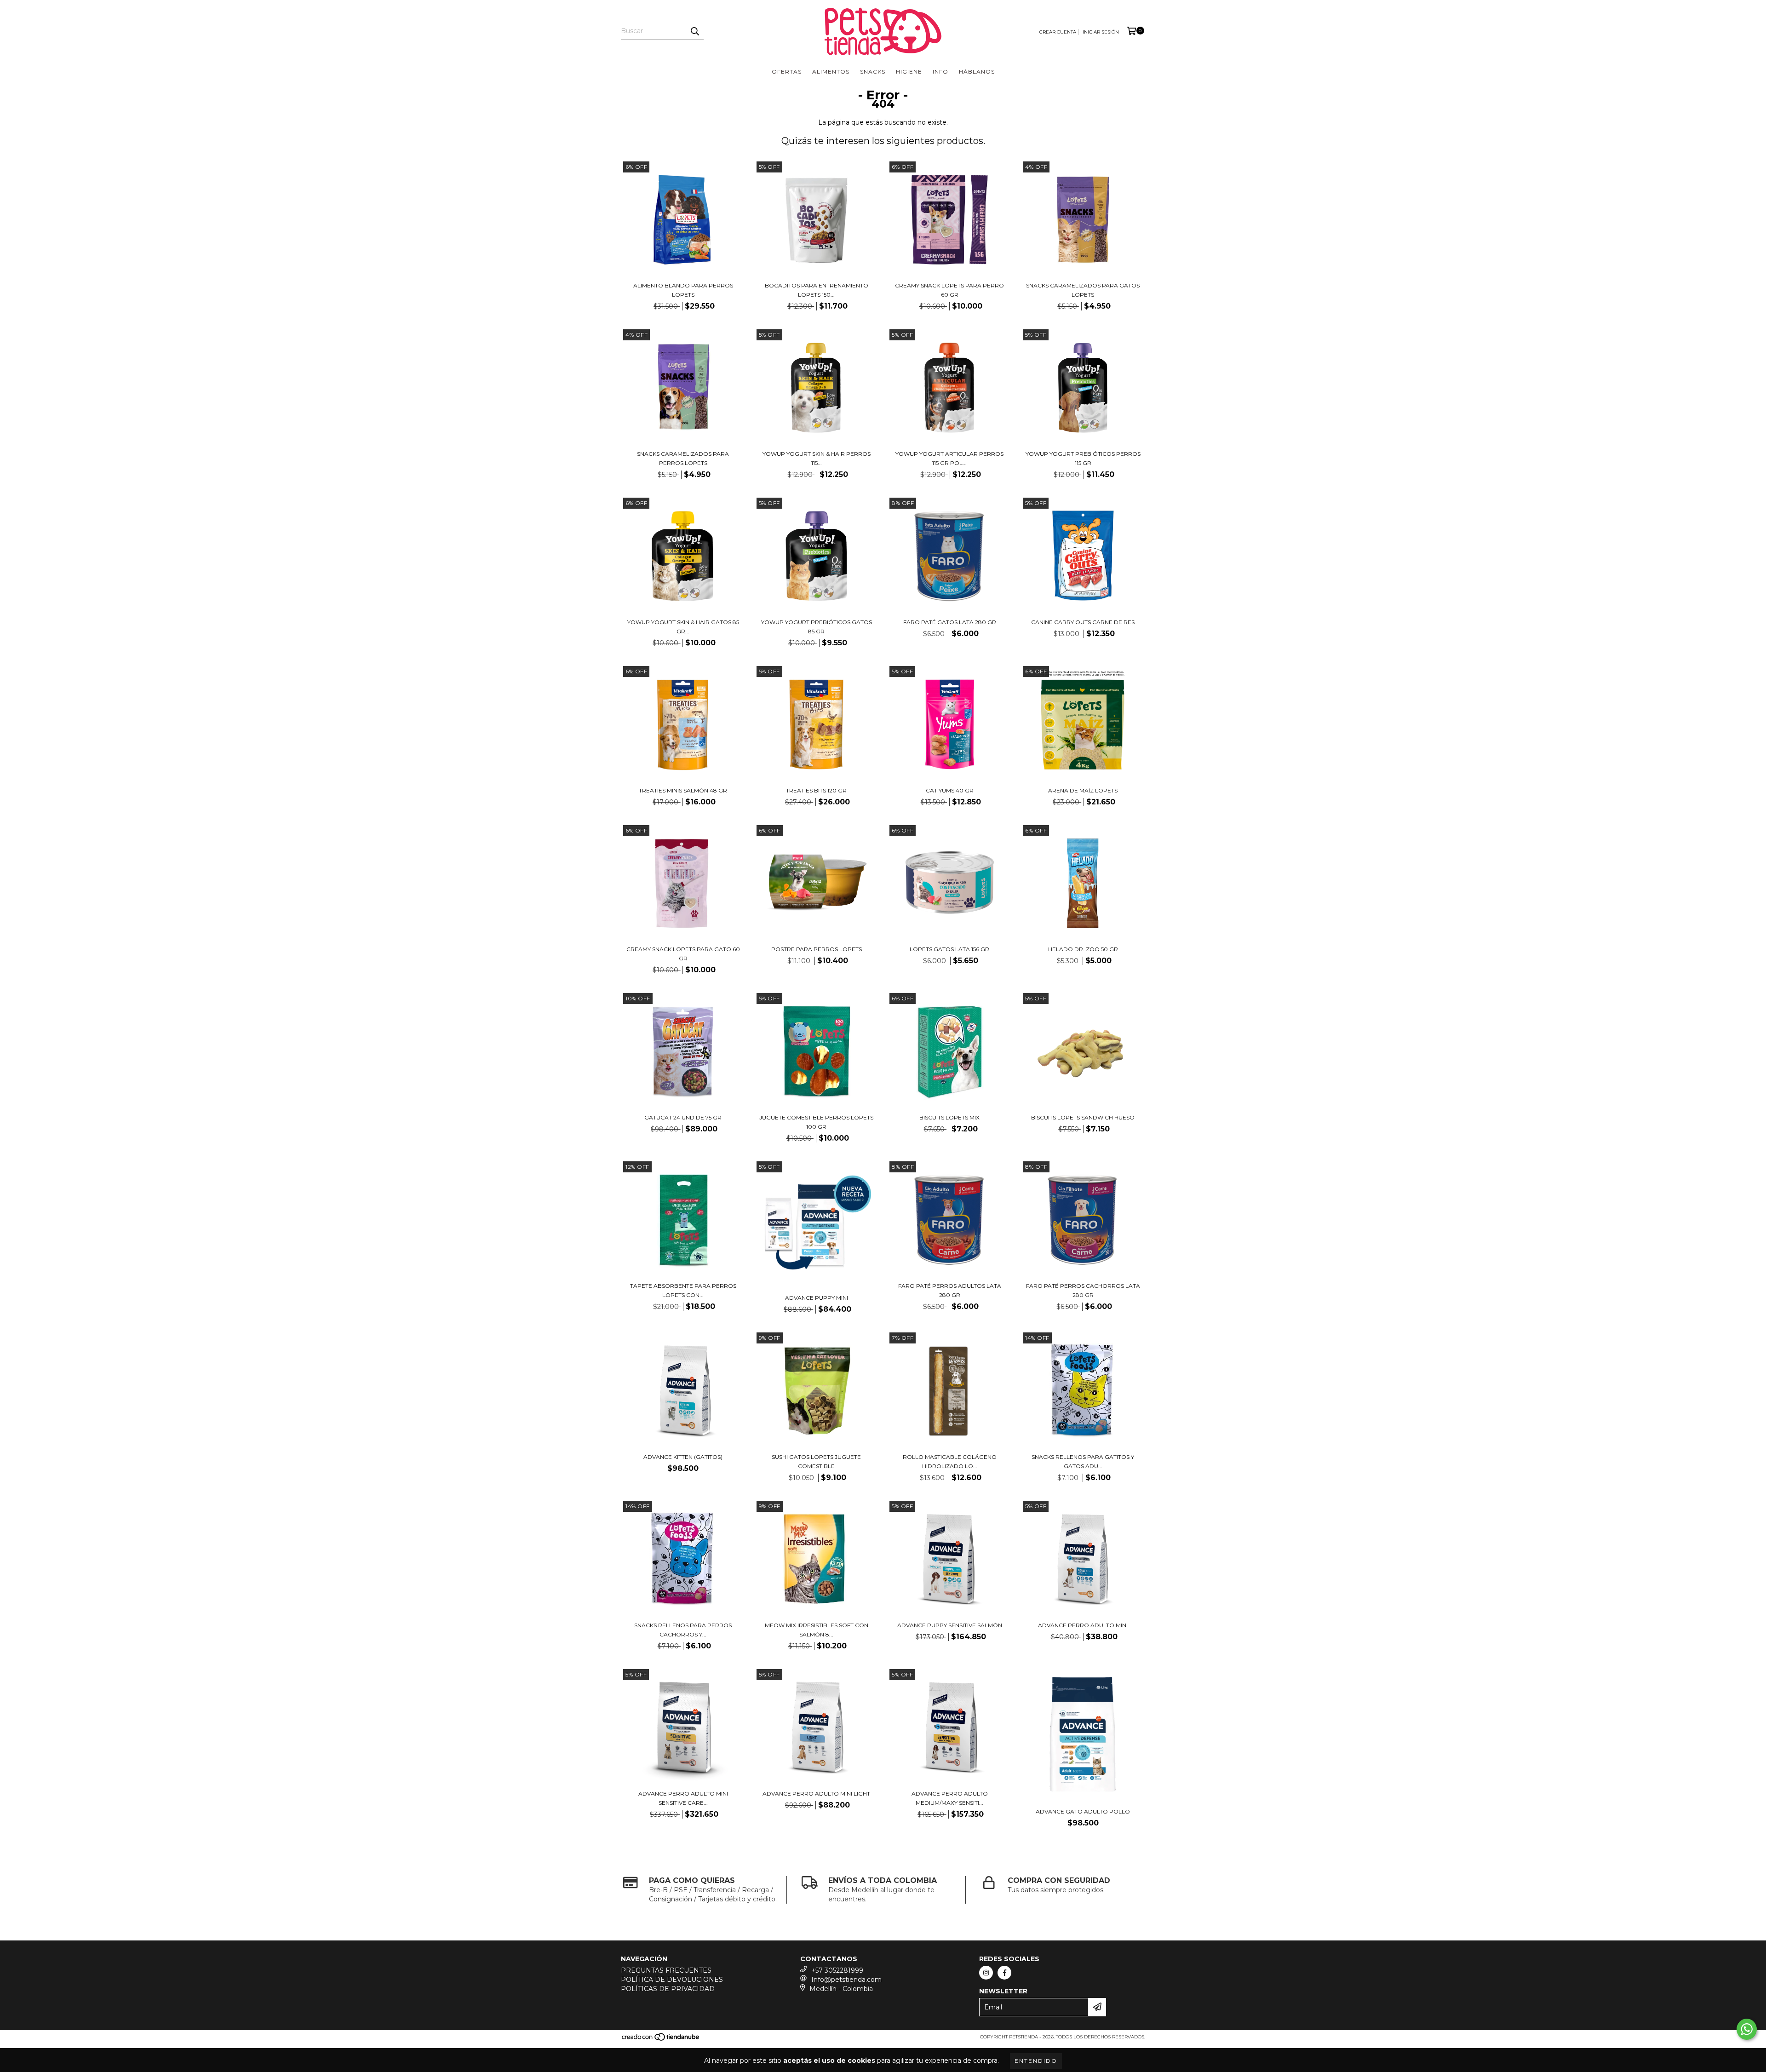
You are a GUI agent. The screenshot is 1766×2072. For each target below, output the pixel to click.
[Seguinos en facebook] (1004, 1973)
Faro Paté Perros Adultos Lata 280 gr (950, 1290)
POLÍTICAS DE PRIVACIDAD (668, 1989)
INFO (940, 72)
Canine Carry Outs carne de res (1083, 622)
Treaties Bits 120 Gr (816, 790)
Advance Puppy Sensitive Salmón (950, 1625)
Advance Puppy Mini (817, 1298)
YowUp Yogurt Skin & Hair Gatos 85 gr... (683, 627)
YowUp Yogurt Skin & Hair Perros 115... (817, 458)
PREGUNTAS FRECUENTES (666, 1970)
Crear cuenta (1058, 32)
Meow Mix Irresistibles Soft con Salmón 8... (817, 1630)
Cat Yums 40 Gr (950, 790)
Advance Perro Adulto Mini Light (816, 1794)
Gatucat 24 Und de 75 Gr (683, 1117)
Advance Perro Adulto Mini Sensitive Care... (683, 1798)
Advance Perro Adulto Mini (1083, 1625)
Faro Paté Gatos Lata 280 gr (950, 622)
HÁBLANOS (977, 72)
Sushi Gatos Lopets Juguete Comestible (816, 1461)
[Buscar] (694, 31)
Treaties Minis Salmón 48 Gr (683, 790)
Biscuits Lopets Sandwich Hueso (1083, 1117)
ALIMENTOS (831, 72)
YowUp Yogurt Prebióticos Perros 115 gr (1083, 458)
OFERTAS (787, 72)
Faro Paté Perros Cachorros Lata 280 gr (1083, 1290)
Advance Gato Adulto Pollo (1083, 1811)
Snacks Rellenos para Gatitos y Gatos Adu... (1083, 1461)
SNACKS (873, 72)
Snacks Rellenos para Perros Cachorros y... (683, 1630)
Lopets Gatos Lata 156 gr (949, 949)
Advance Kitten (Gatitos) (683, 1457)
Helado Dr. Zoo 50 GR (1083, 949)
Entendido (1036, 2061)
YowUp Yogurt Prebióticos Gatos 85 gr (817, 627)
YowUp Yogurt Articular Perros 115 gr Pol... (949, 458)
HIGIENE (909, 72)
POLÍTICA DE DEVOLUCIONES (672, 1980)
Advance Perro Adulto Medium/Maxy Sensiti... (950, 1798)
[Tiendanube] (661, 2040)
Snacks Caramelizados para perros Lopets (683, 458)
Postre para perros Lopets (817, 949)
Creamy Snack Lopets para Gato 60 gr (683, 954)
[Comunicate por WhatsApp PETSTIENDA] (1747, 2029)
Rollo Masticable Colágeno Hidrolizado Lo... (950, 1461)
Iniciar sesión (1101, 32)
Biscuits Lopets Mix (949, 1117)
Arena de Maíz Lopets (1083, 790)
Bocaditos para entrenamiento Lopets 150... (817, 290)
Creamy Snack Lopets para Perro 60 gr (949, 290)
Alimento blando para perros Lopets (683, 290)
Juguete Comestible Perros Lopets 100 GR (816, 1122)
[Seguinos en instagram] (986, 1973)
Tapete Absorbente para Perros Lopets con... (683, 1290)
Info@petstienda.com (846, 1980)
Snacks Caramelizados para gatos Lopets (1083, 290)
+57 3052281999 (837, 1970)
